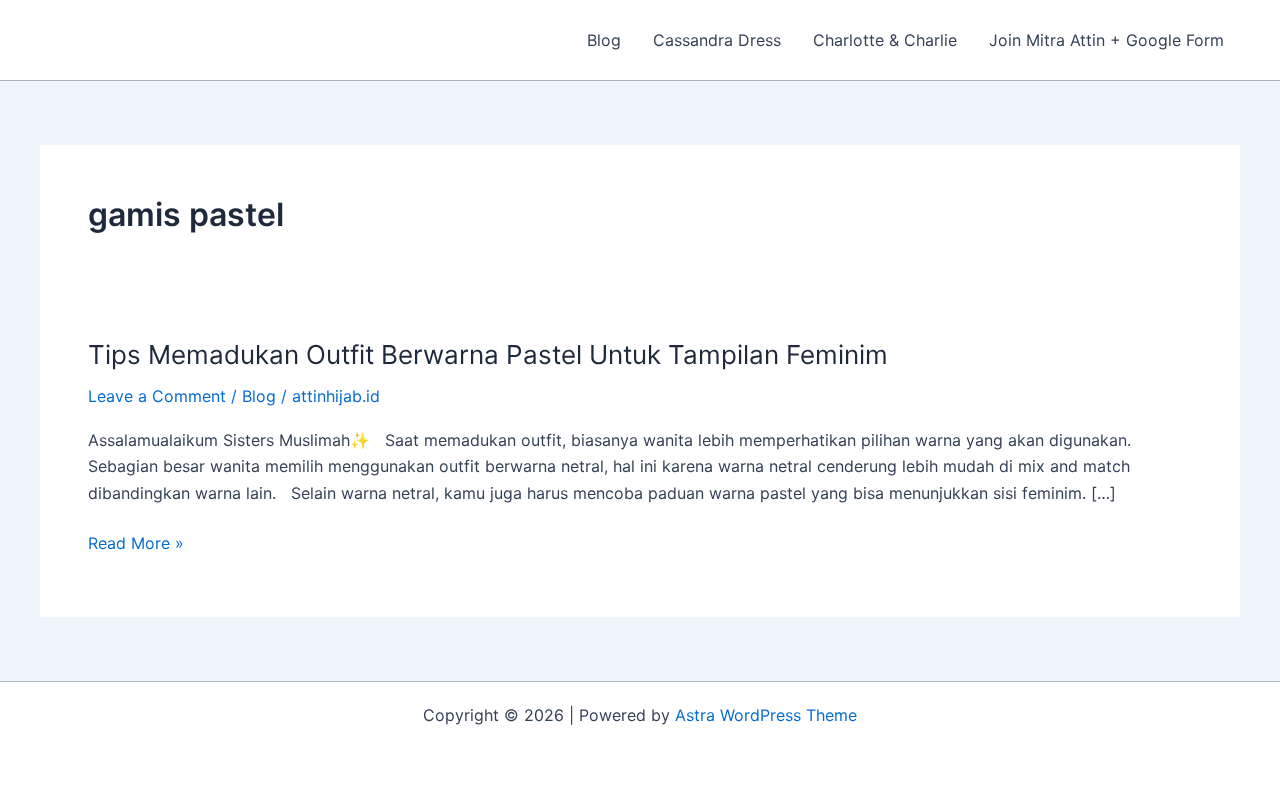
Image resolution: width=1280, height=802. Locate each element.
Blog (604, 40)
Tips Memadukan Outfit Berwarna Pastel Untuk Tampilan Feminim (488, 354)
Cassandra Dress (717, 40)
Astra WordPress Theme (766, 715)
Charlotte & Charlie (885, 40)
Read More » (136, 541)
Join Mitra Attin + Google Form (1106, 40)
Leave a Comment (157, 396)
